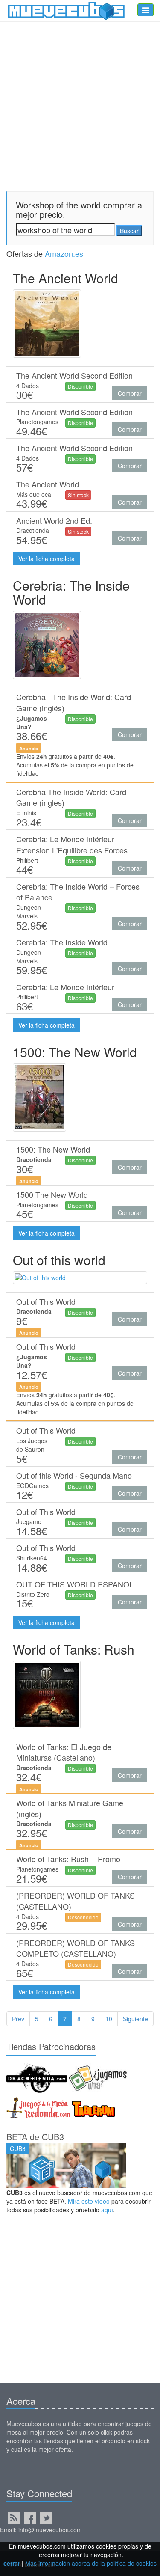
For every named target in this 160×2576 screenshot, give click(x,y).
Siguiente (135, 2019)
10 (109, 2019)
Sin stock (78, 495)
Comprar (130, 393)
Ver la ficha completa (47, 559)
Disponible (80, 386)
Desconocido (83, 1917)
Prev (18, 2019)
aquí (107, 2210)
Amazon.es (64, 253)
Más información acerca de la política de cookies (91, 2563)
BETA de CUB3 (35, 2137)
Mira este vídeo (89, 2201)
